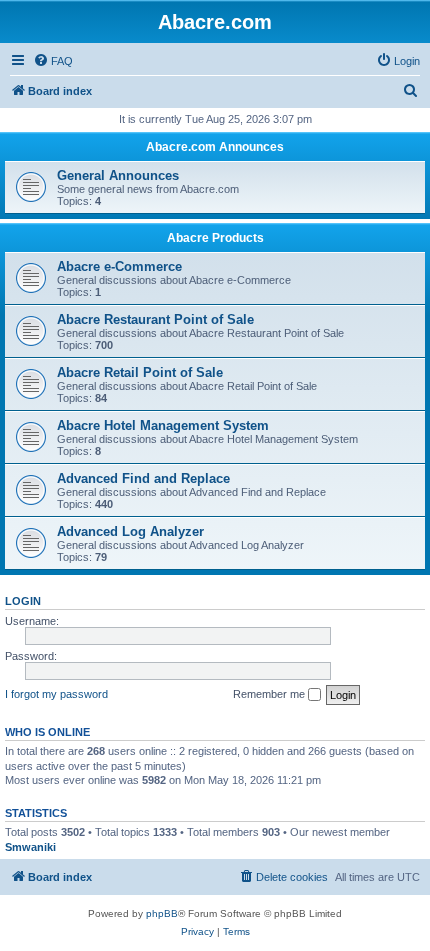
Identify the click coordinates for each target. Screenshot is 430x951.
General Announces (118, 175)
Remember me (270, 694)
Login (23, 601)
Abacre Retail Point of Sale (140, 372)
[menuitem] (53, 61)
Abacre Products (215, 238)
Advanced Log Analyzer (130, 531)
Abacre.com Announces (215, 147)
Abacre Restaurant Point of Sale (155, 319)
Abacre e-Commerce (119, 266)
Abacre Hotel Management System (163, 425)
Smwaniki (30, 847)
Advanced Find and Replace (143, 478)
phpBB (162, 913)
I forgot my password (56, 694)
